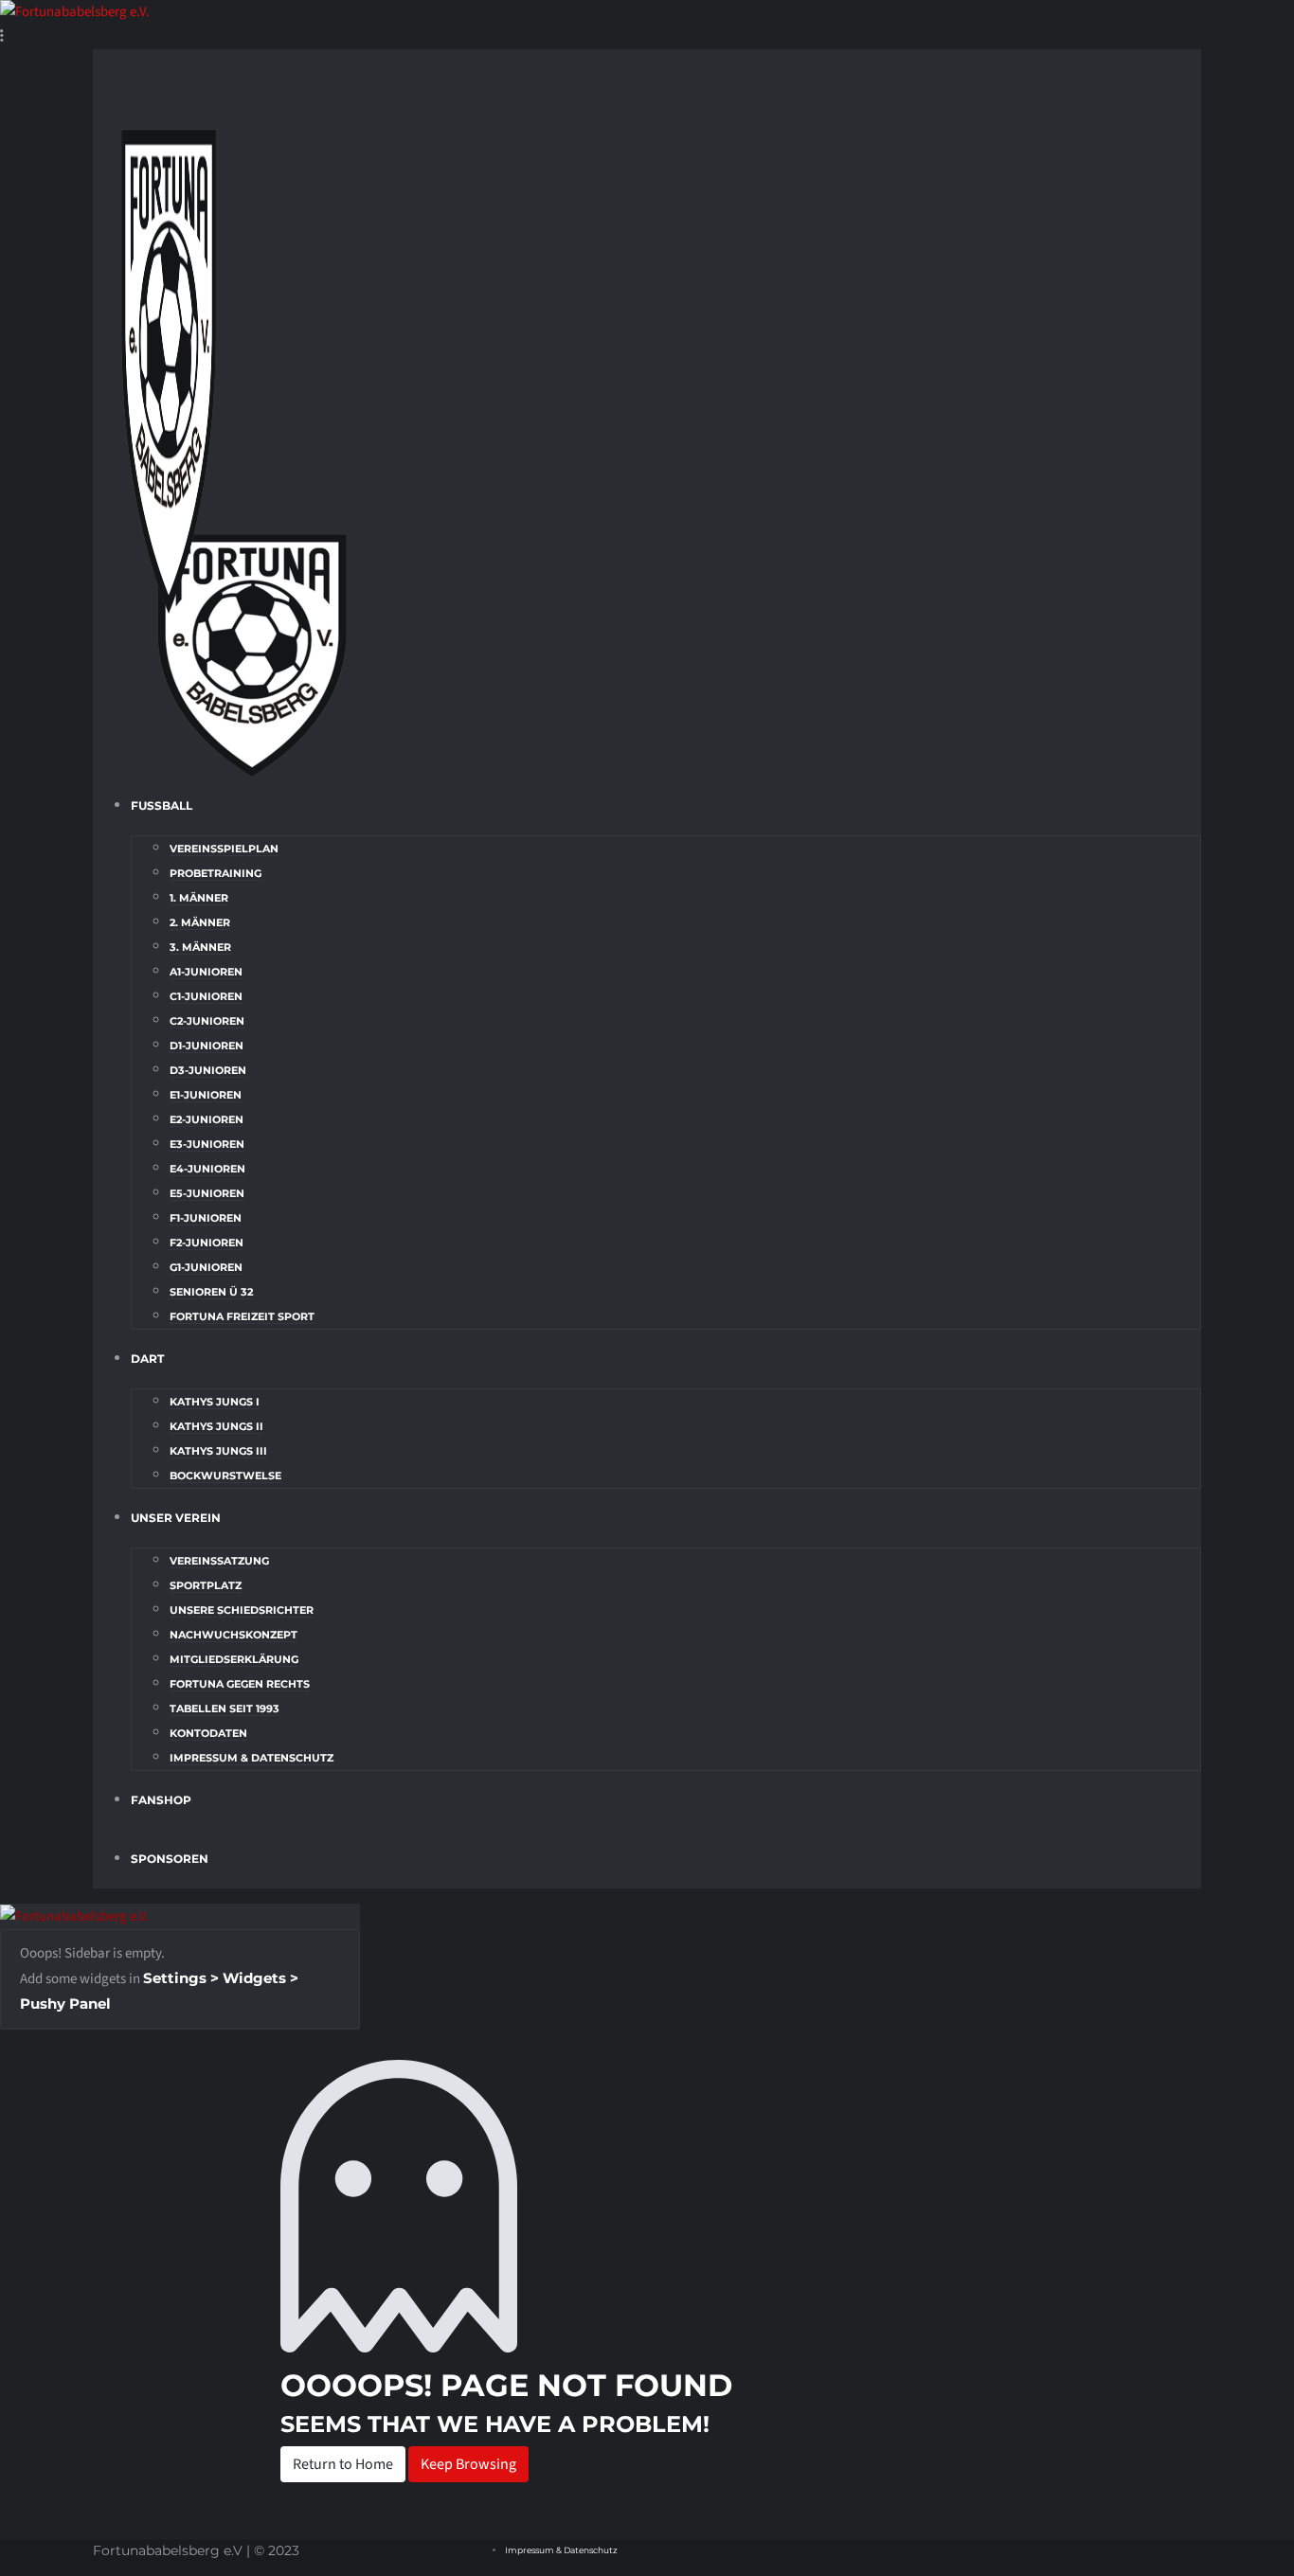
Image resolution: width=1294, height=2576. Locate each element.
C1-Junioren (206, 996)
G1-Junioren (206, 1267)
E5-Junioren (207, 1193)
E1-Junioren (206, 1095)
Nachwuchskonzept (234, 1635)
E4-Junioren (207, 1169)
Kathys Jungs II (216, 1426)
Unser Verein (176, 1518)
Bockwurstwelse (225, 1476)
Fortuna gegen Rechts (240, 1684)
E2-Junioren (207, 1119)
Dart (147, 1359)
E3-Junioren (207, 1144)
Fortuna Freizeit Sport (242, 1316)
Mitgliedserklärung (234, 1659)
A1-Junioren (206, 972)
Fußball (162, 805)
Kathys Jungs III (218, 1451)
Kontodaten (208, 1733)
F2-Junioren (207, 1243)
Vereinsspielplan (224, 849)
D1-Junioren (207, 1046)
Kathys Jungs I (215, 1402)
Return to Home (343, 2464)
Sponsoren (170, 1859)
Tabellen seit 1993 (225, 1708)
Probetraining (216, 873)
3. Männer (200, 947)
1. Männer (199, 898)
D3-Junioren (208, 1070)
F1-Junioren (206, 1218)
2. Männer (200, 922)
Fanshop (161, 1800)
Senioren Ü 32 (211, 1292)
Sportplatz (206, 1585)
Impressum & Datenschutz (252, 1758)
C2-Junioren (207, 1021)
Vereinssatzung (219, 1561)
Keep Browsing (468, 2464)
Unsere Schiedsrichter (242, 1610)
